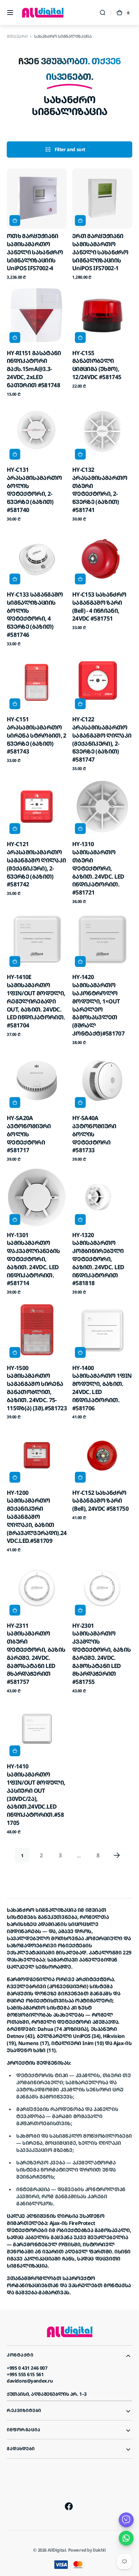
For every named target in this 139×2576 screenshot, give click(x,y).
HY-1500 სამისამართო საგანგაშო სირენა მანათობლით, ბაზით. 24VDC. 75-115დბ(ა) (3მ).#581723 (37, 1388)
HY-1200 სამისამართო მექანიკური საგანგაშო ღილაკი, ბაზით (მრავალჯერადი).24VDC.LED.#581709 (37, 1517)
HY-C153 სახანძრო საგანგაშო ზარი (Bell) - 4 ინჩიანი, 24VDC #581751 (99, 606)
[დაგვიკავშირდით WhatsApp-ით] (126, 2538)
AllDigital (57, 2550)
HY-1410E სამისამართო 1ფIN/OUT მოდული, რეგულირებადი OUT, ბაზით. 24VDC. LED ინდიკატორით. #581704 (36, 1001)
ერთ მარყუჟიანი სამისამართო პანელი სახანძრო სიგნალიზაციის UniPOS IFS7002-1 (100, 252)
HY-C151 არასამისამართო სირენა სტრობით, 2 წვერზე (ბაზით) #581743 (37, 735)
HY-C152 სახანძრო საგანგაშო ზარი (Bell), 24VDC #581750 (100, 1501)
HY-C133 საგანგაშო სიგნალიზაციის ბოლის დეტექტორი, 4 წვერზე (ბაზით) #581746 (35, 614)
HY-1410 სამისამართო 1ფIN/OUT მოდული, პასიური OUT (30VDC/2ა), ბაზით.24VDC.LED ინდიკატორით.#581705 (36, 1794)
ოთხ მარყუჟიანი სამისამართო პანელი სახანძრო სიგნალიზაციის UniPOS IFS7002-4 (35, 252)
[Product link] (37, 224)
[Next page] (117, 1855)
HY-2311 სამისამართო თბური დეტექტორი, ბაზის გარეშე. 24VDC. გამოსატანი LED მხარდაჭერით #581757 (36, 1654)
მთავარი (17, 36)
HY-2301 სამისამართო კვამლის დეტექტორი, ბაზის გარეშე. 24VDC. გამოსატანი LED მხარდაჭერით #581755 (101, 1654)
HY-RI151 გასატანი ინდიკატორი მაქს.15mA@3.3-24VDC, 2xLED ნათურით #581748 (34, 369)
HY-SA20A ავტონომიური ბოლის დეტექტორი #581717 (29, 1134)
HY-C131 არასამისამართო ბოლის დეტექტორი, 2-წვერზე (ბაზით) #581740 (34, 490)
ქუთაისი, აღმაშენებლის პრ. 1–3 (47, 2394)
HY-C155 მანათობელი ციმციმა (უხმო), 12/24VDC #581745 (97, 365)
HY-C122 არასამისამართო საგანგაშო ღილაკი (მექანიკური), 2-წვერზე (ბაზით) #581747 (102, 739)
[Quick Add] (15, 221)
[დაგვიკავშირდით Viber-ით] (126, 2520)
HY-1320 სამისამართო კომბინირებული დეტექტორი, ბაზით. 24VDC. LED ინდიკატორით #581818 (98, 1259)
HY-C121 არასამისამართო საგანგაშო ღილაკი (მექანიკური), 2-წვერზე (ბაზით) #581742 (36, 864)
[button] (10, 13)
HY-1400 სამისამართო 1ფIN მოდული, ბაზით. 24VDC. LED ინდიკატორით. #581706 (102, 1388)
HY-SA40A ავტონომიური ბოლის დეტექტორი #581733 (94, 1134)
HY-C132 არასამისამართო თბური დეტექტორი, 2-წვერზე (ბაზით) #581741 (100, 490)
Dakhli (99, 2550)
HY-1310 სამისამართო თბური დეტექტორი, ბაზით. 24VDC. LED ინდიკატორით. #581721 (98, 868)
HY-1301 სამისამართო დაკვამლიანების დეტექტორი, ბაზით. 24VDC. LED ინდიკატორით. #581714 (33, 1259)
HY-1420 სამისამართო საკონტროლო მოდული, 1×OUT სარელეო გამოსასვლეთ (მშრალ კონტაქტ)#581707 (98, 1005)
